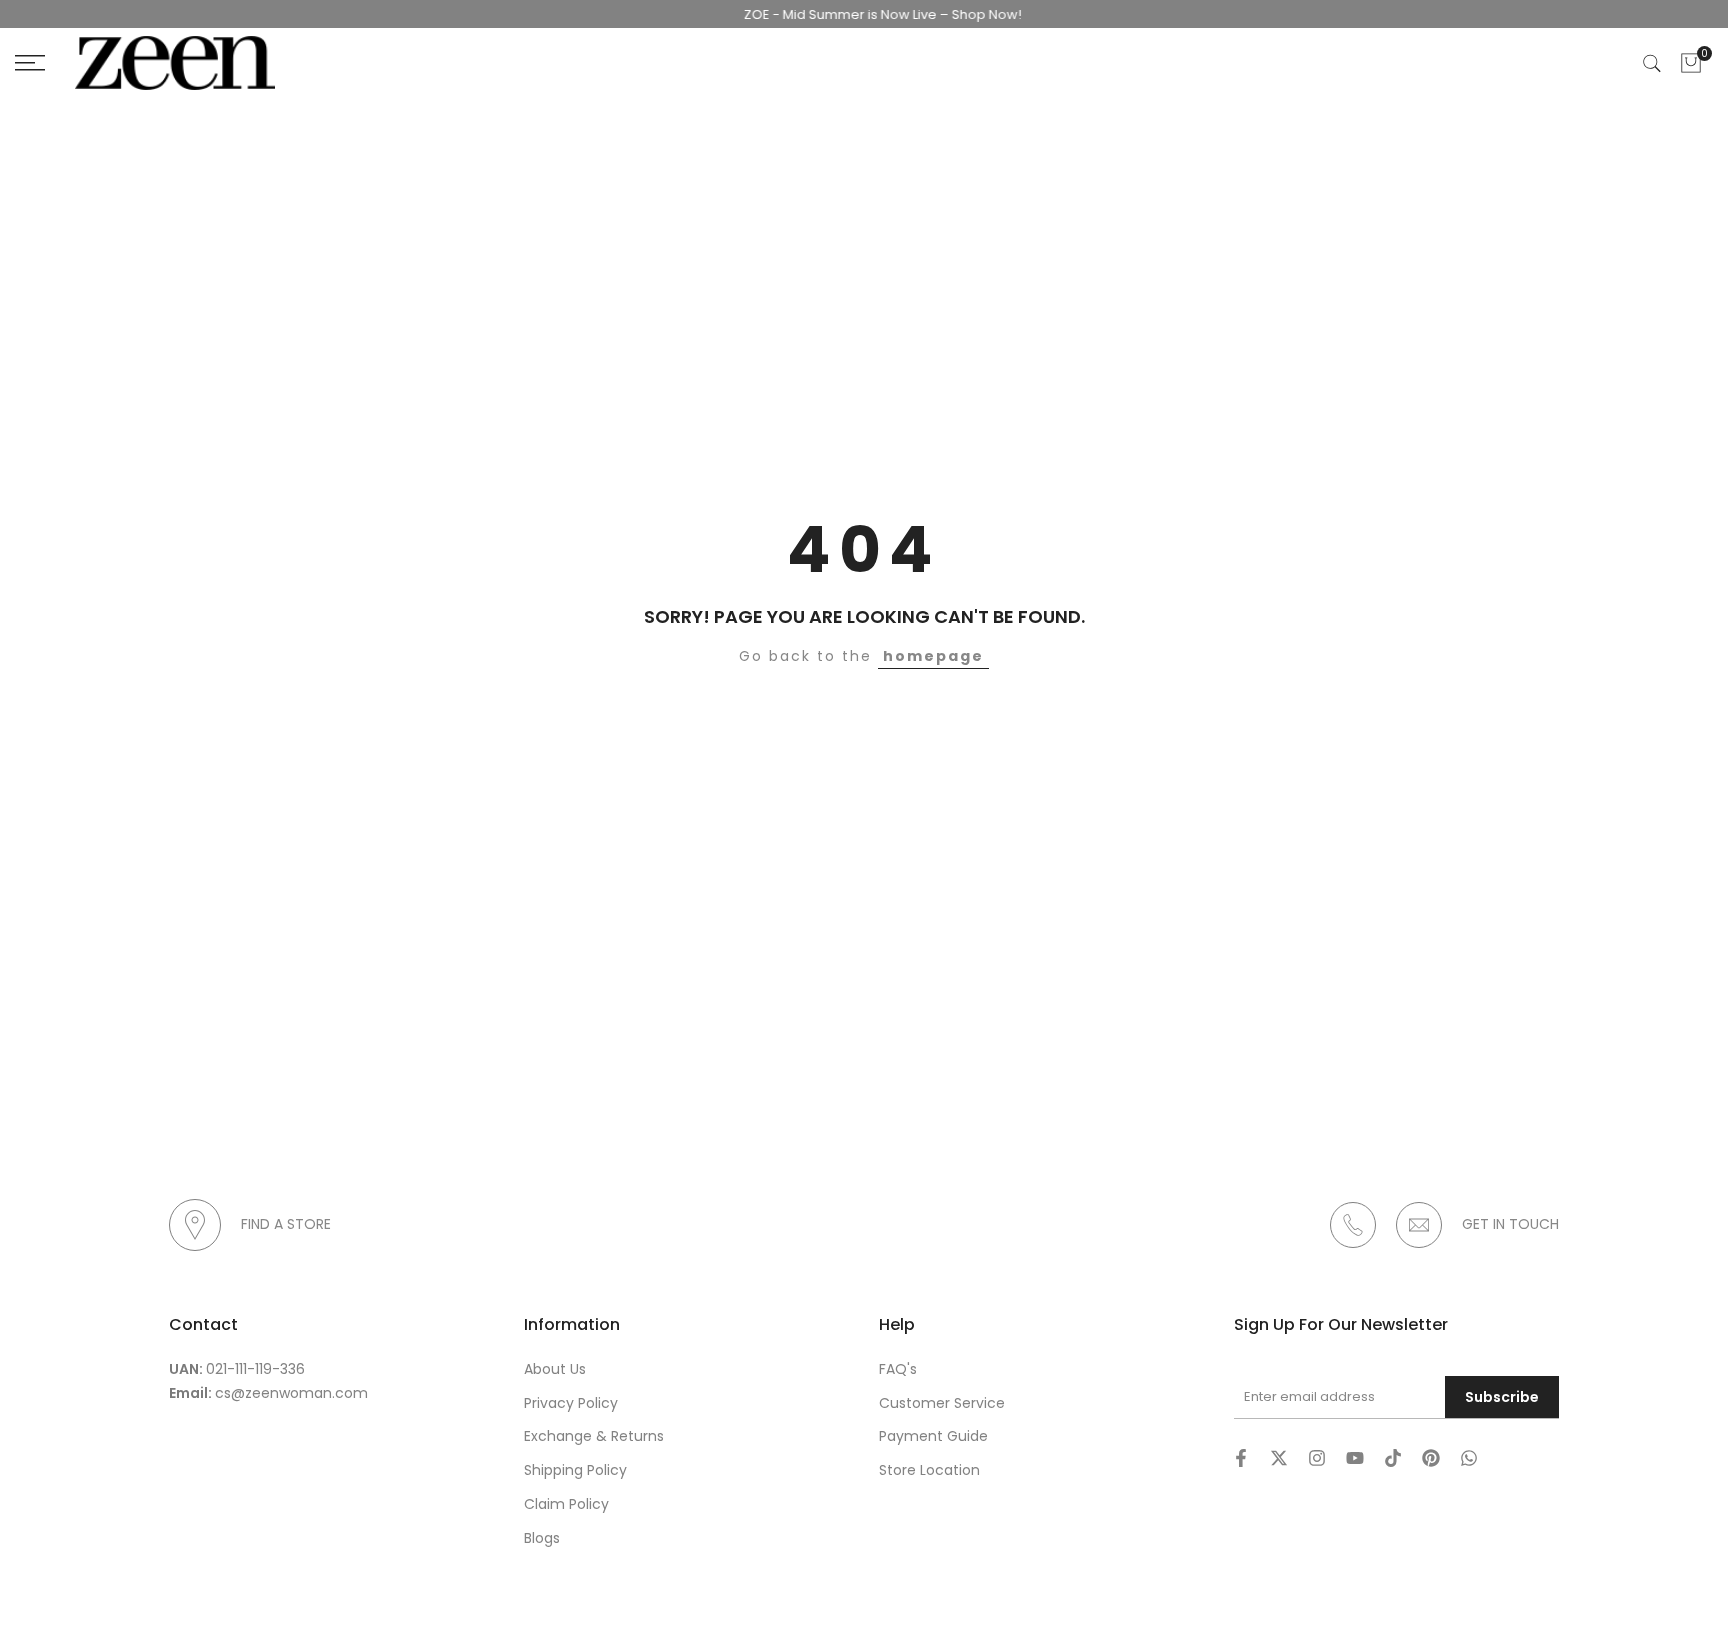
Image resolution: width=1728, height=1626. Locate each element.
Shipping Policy (575, 1470)
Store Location (929, 1470)
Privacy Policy (571, 1403)
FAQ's (898, 1369)
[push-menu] (30, 63)
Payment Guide (933, 1436)
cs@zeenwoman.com (291, 1393)
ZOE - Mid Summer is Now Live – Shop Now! (860, 14)
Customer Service (942, 1403)
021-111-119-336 (255, 1369)
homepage (933, 656)
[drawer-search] (1652, 63)
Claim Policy (566, 1504)
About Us (555, 1369)
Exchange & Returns (594, 1436)
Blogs (542, 1538)
